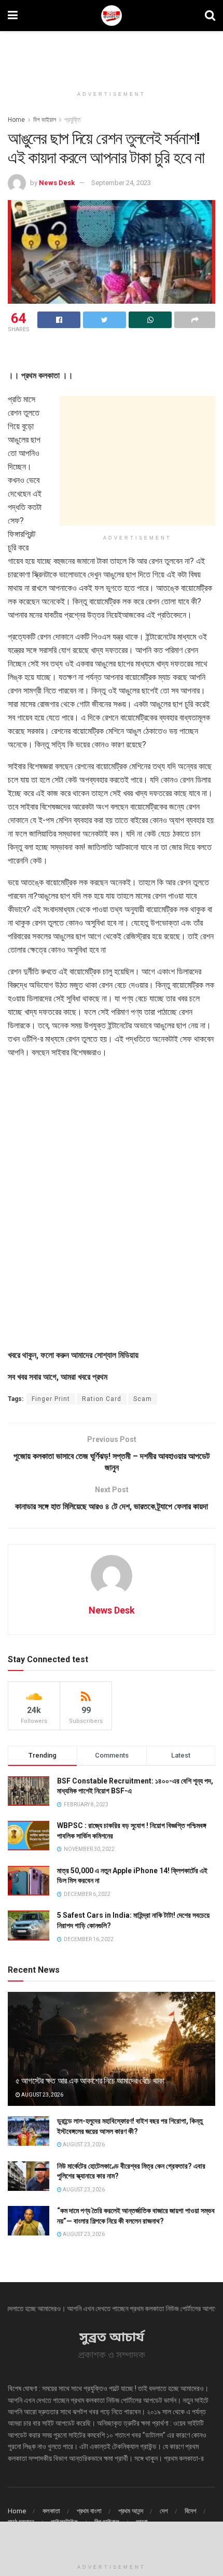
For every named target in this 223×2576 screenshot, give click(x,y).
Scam (143, 1399)
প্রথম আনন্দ (131, 2511)
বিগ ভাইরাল (45, 120)
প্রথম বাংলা (89, 2511)
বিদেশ (191, 2511)
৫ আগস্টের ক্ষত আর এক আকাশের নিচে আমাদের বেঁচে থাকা (90, 2081)
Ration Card (102, 1399)
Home (16, 120)
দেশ (164, 2511)
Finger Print (51, 1399)
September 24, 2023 (121, 183)
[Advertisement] (112, 54)
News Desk (57, 183)
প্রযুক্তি (73, 120)
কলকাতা (51, 2511)
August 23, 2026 (42, 2095)
